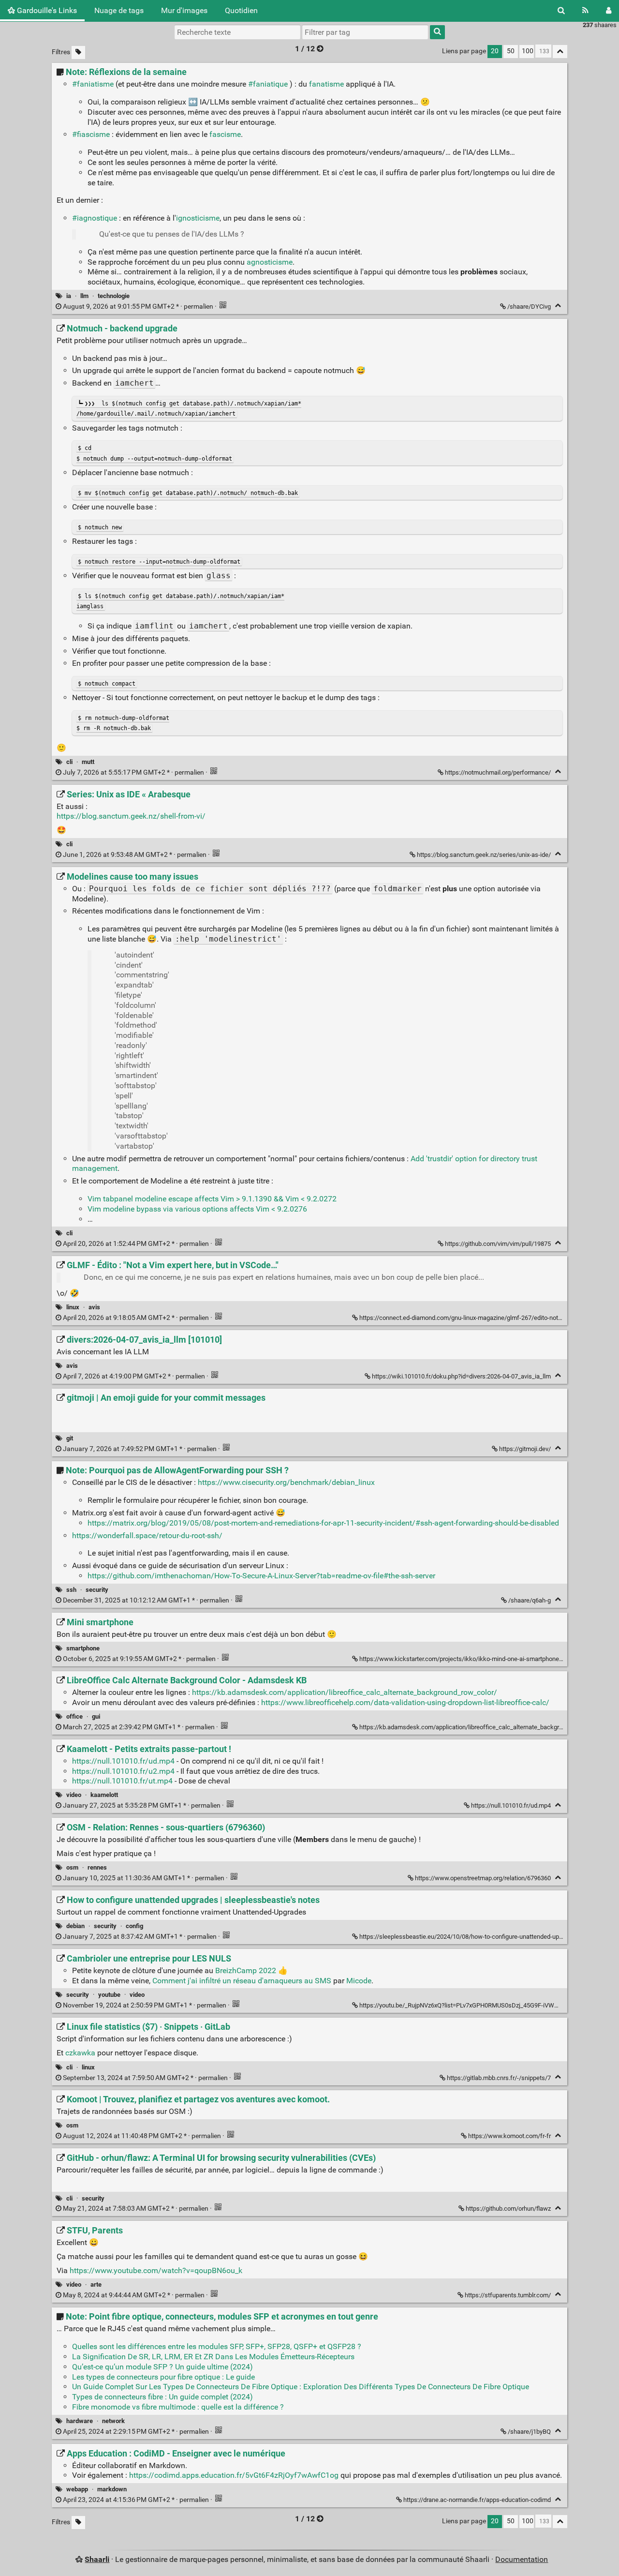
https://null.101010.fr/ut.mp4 (122, 1781)
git (70, 1438)
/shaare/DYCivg (529, 307)
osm (72, 1867)
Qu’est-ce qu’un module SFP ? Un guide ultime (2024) (162, 2367)
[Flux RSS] (585, 11)
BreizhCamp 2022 (246, 1970)
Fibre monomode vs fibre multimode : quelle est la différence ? (178, 2407)
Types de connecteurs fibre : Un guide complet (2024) (162, 2397)
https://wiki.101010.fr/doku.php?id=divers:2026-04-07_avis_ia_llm (461, 1376)
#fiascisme (91, 134)
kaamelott (104, 1795)
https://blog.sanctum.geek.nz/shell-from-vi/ (131, 816)
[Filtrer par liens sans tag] (78, 52)
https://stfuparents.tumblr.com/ (508, 2295)
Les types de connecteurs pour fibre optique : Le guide (163, 2377)
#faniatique (268, 84)
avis (94, 1307)
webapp (77, 2489)
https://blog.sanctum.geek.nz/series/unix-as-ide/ (484, 855)
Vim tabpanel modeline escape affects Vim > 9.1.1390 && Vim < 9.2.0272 (212, 1199)
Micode (359, 1981)
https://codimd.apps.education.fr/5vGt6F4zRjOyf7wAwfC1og (234, 2475)
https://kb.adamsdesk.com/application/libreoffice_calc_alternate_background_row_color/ (345, 1692)
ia (69, 296)
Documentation (522, 2559)
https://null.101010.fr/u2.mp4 (123, 1771)
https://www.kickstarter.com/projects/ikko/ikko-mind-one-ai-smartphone (459, 1659)
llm (84, 296)
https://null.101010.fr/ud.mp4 (123, 1761)
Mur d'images (184, 10)
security (97, 1590)
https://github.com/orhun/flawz (508, 2209)
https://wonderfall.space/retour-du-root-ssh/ (147, 1535)
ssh (71, 1590)
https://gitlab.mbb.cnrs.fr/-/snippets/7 (499, 2078)
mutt (88, 762)
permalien (138, 307)
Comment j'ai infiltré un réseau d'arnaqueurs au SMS (242, 1981)
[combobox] (365, 32)
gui (96, 1716)
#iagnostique (95, 218)
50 (511, 51)
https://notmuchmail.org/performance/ (498, 772)
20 (495, 51)
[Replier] (558, 306)
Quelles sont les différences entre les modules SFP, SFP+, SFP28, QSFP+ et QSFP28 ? (217, 2346)
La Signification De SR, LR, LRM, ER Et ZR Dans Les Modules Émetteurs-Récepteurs (213, 2357)
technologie (114, 296)
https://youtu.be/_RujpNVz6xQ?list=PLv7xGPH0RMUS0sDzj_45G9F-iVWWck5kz (468, 2005)
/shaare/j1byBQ (529, 2432)
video (74, 1795)
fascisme (225, 134)
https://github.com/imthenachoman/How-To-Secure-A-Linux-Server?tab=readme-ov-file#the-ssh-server (261, 1576)
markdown (112, 2489)
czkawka (80, 2053)
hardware (80, 2421)
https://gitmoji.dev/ (525, 1449)
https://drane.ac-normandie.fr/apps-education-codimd (477, 2500)
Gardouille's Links (46, 10)
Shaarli (97, 2559)
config (134, 1926)
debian (75, 1926)
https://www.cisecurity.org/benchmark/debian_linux (286, 1482)
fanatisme (326, 84)
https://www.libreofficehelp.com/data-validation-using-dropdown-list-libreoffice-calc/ (405, 1702)
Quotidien (241, 10)
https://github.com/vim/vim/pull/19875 (498, 1244)
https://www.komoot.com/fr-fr (509, 2136)
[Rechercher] (561, 11)
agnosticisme (270, 262)
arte (96, 2284)
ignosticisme (198, 218)
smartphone (83, 1648)
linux (73, 1307)
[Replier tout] (560, 52)
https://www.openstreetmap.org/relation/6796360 (483, 1878)
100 (528, 51)
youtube (109, 1995)
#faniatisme (93, 84)
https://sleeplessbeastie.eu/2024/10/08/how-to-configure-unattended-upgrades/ (470, 1937)
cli (69, 762)
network (113, 2421)
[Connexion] (609, 11)
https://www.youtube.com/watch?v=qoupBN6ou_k (156, 2270)
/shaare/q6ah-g (530, 1600)
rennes (97, 1867)
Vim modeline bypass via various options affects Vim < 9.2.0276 (197, 1209)
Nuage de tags (119, 10)
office (74, 1716)
